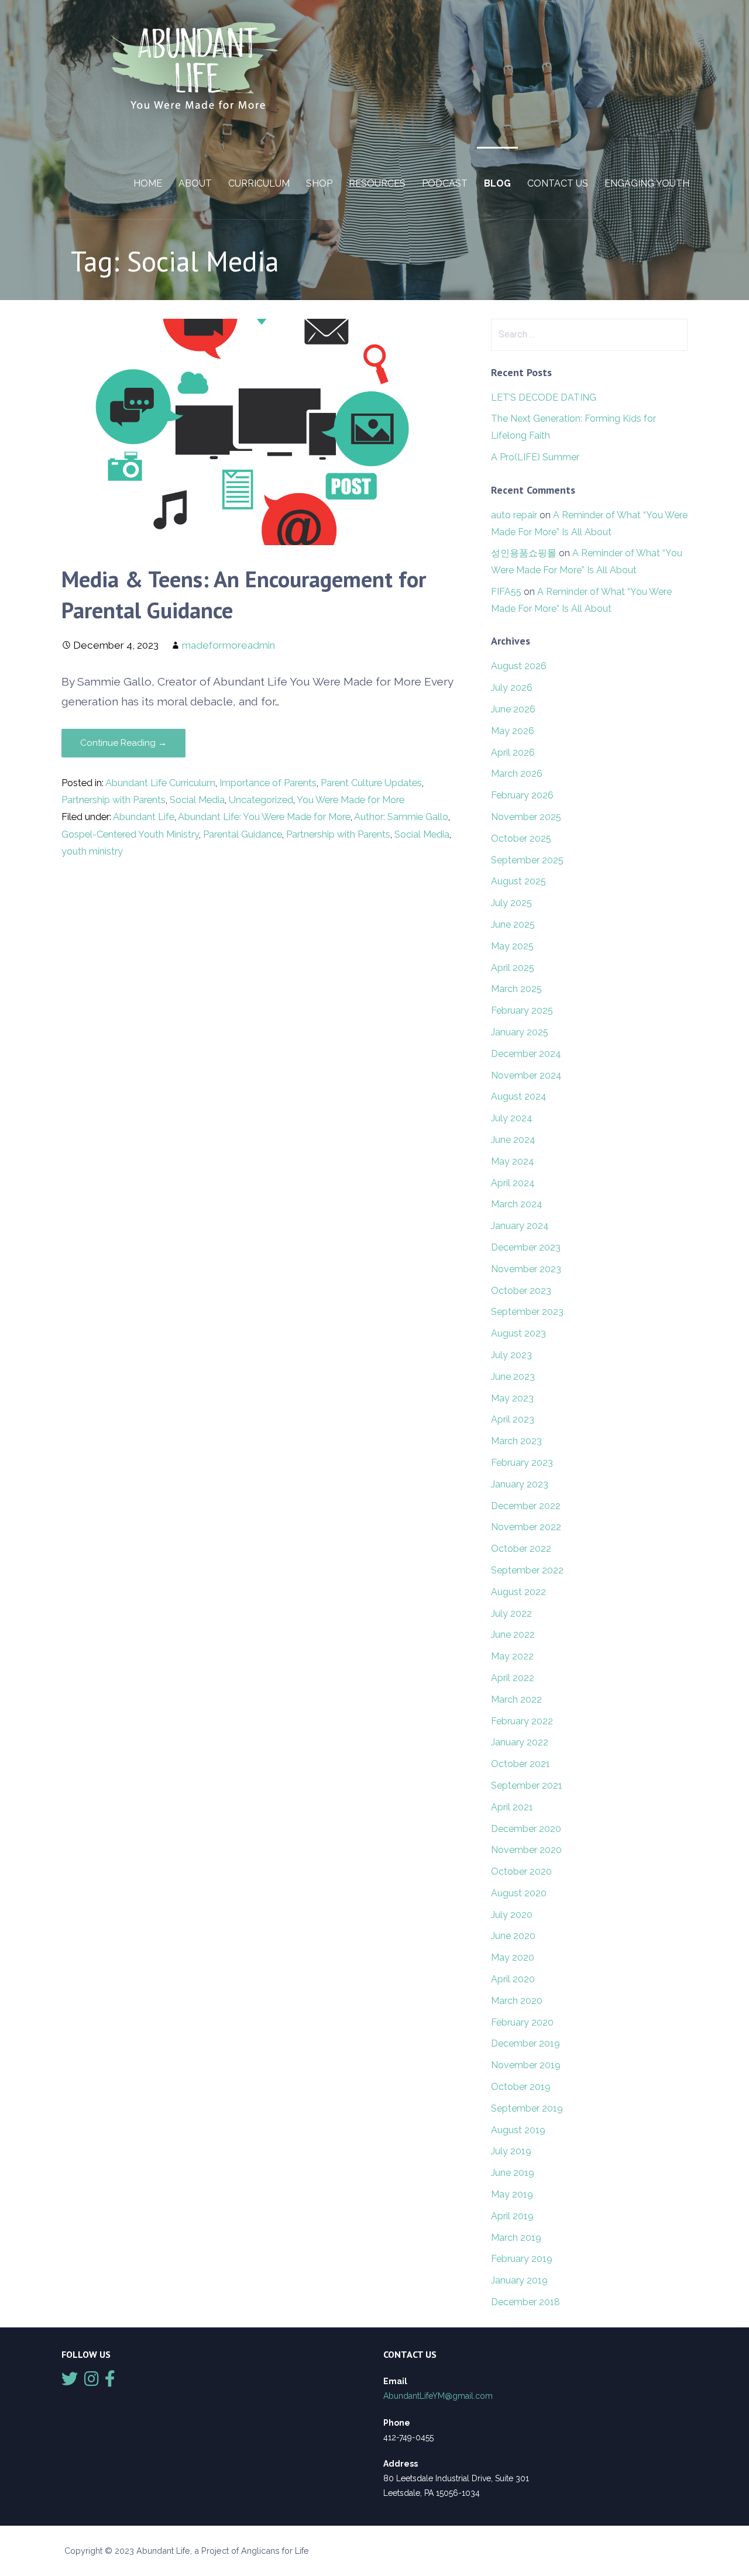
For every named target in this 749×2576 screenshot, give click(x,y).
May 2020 (513, 1957)
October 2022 (521, 1549)
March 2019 (516, 2238)
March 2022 (516, 1699)
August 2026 (519, 666)
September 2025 (527, 860)
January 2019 (519, 2280)
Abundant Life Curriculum (160, 783)
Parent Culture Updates (371, 783)
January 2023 (520, 1484)
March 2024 (517, 1204)
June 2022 (513, 1635)
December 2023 (526, 1247)
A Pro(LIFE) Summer (535, 457)
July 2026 (512, 688)
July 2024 (512, 1118)
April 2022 (513, 1678)
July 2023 (511, 1355)
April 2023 (513, 1419)
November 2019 (526, 2065)
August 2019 (518, 2130)
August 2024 (519, 1096)
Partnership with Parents (114, 800)
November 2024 (526, 1075)
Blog (497, 183)
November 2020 (526, 1850)
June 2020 (513, 1936)
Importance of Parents (268, 783)
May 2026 (513, 731)
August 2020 (519, 1893)
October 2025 (521, 838)
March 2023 (516, 1441)
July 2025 (511, 903)
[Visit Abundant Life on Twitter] (70, 2382)
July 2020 (512, 1915)
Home (148, 183)
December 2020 (526, 1829)
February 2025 (522, 1010)
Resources (377, 183)
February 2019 (522, 2259)
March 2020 (517, 2001)
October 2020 (521, 1871)
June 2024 (513, 1140)
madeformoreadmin (229, 645)
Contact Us (558, 183)
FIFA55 (506, 592)
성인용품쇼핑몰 (524, 553)
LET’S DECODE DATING (544, 397)
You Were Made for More (351, 800)
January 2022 (520, 1742)
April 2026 (513, 753)
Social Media (197, 800)
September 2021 (527, 1785)
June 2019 (513, 2173)
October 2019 (521, 2087)
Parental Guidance (243, 834)
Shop (319, 183)
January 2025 (520, 1032)
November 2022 (526, 1527)
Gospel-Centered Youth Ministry (130, 834)
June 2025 (513, 924)
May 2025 (512, 946)
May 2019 (512, 2194)
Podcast (445, 183)
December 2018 (525, 2302)
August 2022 (518, 1592)
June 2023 (513, 1377)
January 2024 (520, 1226)
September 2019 (527, 2108)
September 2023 (527, 1312)
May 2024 (513, 1161)
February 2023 (522, 1463)
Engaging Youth (647, 183)
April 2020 (513, 1979)
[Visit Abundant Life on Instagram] (92, 2382)
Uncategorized (261, 800)
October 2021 (520, 1764)
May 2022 (512, 1656)
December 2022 (526, 1506)
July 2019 (511, 2151)
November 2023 (526, 1269)
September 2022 (527, 1570)
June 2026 (513, 709)
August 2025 (518, 881)
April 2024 (513, 1183)
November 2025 (526, 817)
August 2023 (518, 1333)
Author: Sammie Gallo (401, 817)
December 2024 (526, 1054)
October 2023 (521, 1291)
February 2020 (522, 2022)
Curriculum (259, 183)
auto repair (514, 515)
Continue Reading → (123, 743)
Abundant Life (144, 817)
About (195, 183)
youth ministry (92, 851)
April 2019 (512, 2216)
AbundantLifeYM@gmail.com (438, 2396)
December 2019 (525, 2043)
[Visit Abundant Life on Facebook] (110, 2382)
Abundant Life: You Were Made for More (264, 817)
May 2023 (512, 1398)
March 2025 (516, 989)
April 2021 (512, 1807)
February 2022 (522, 1721)
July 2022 (511, 1614)
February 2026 (522, 795)
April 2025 (513, 968)
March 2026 (517, 774)
